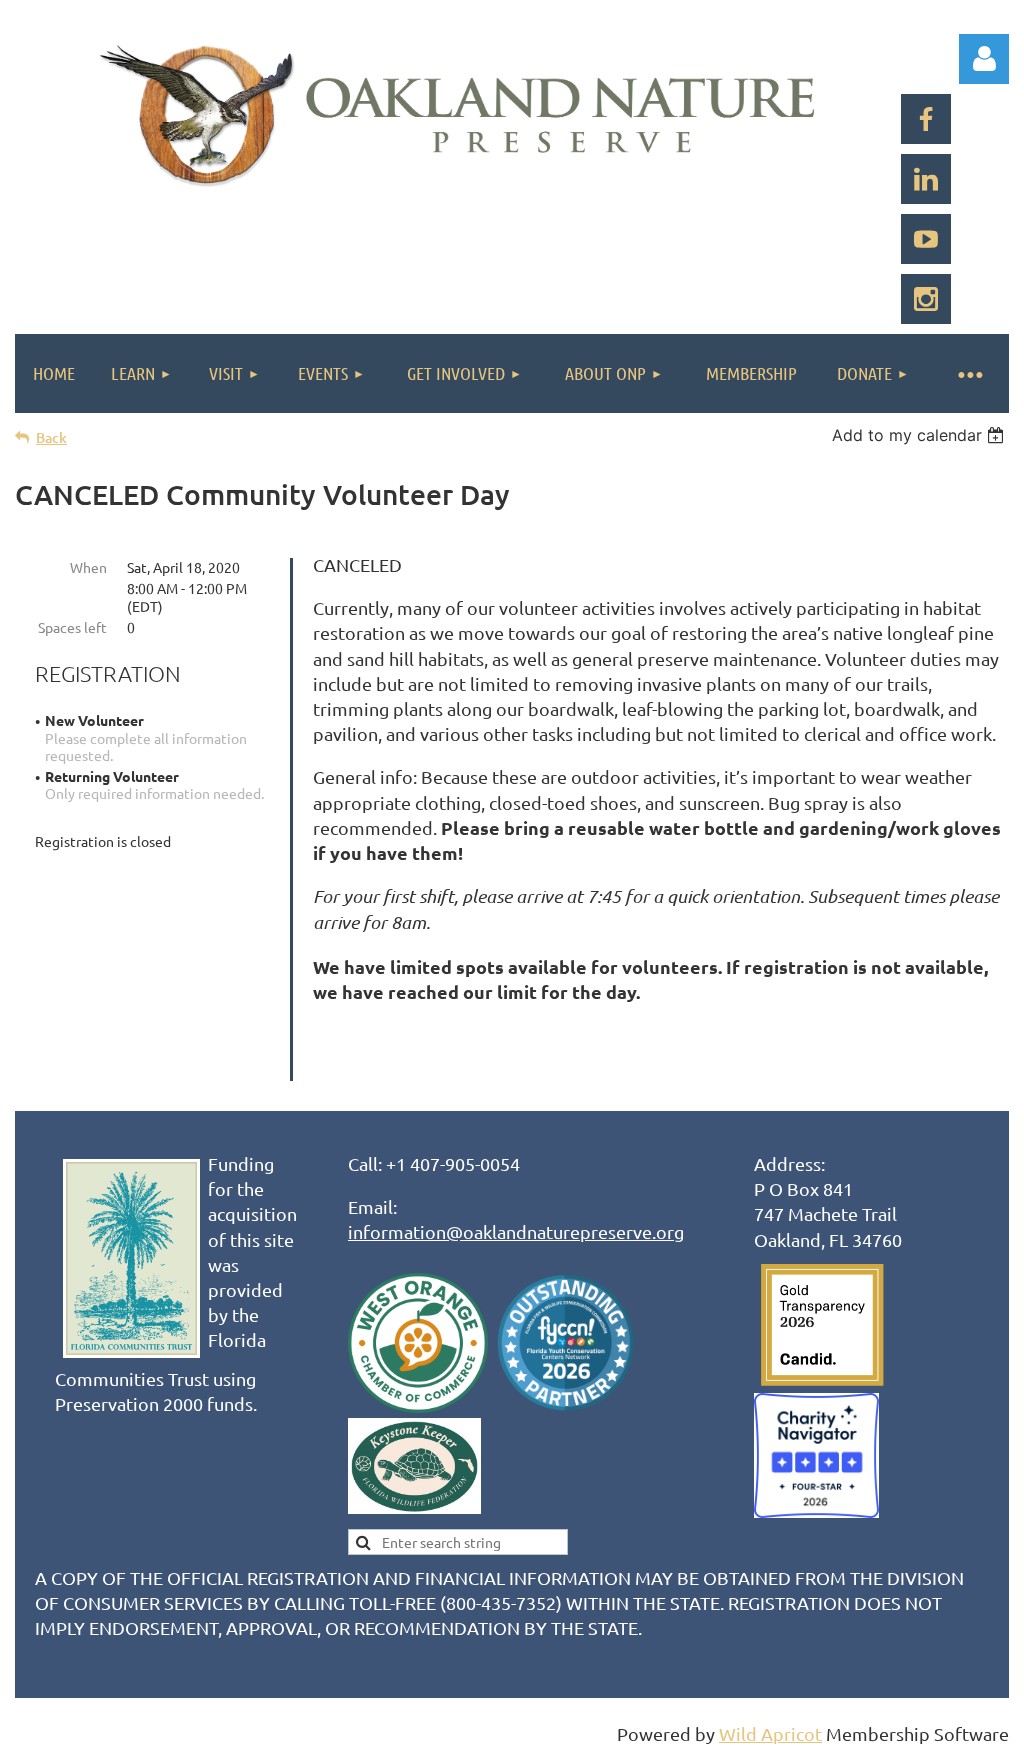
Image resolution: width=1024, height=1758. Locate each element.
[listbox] (920, 435)
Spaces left (72, 627)
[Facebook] (926, 119)
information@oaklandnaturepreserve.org (516, 1231)
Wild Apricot (770, 1733)
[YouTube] (926, 239)
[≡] (969, 373)
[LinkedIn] (926, 179)
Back (51, 437)
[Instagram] (926, 299)
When (88, 567)
